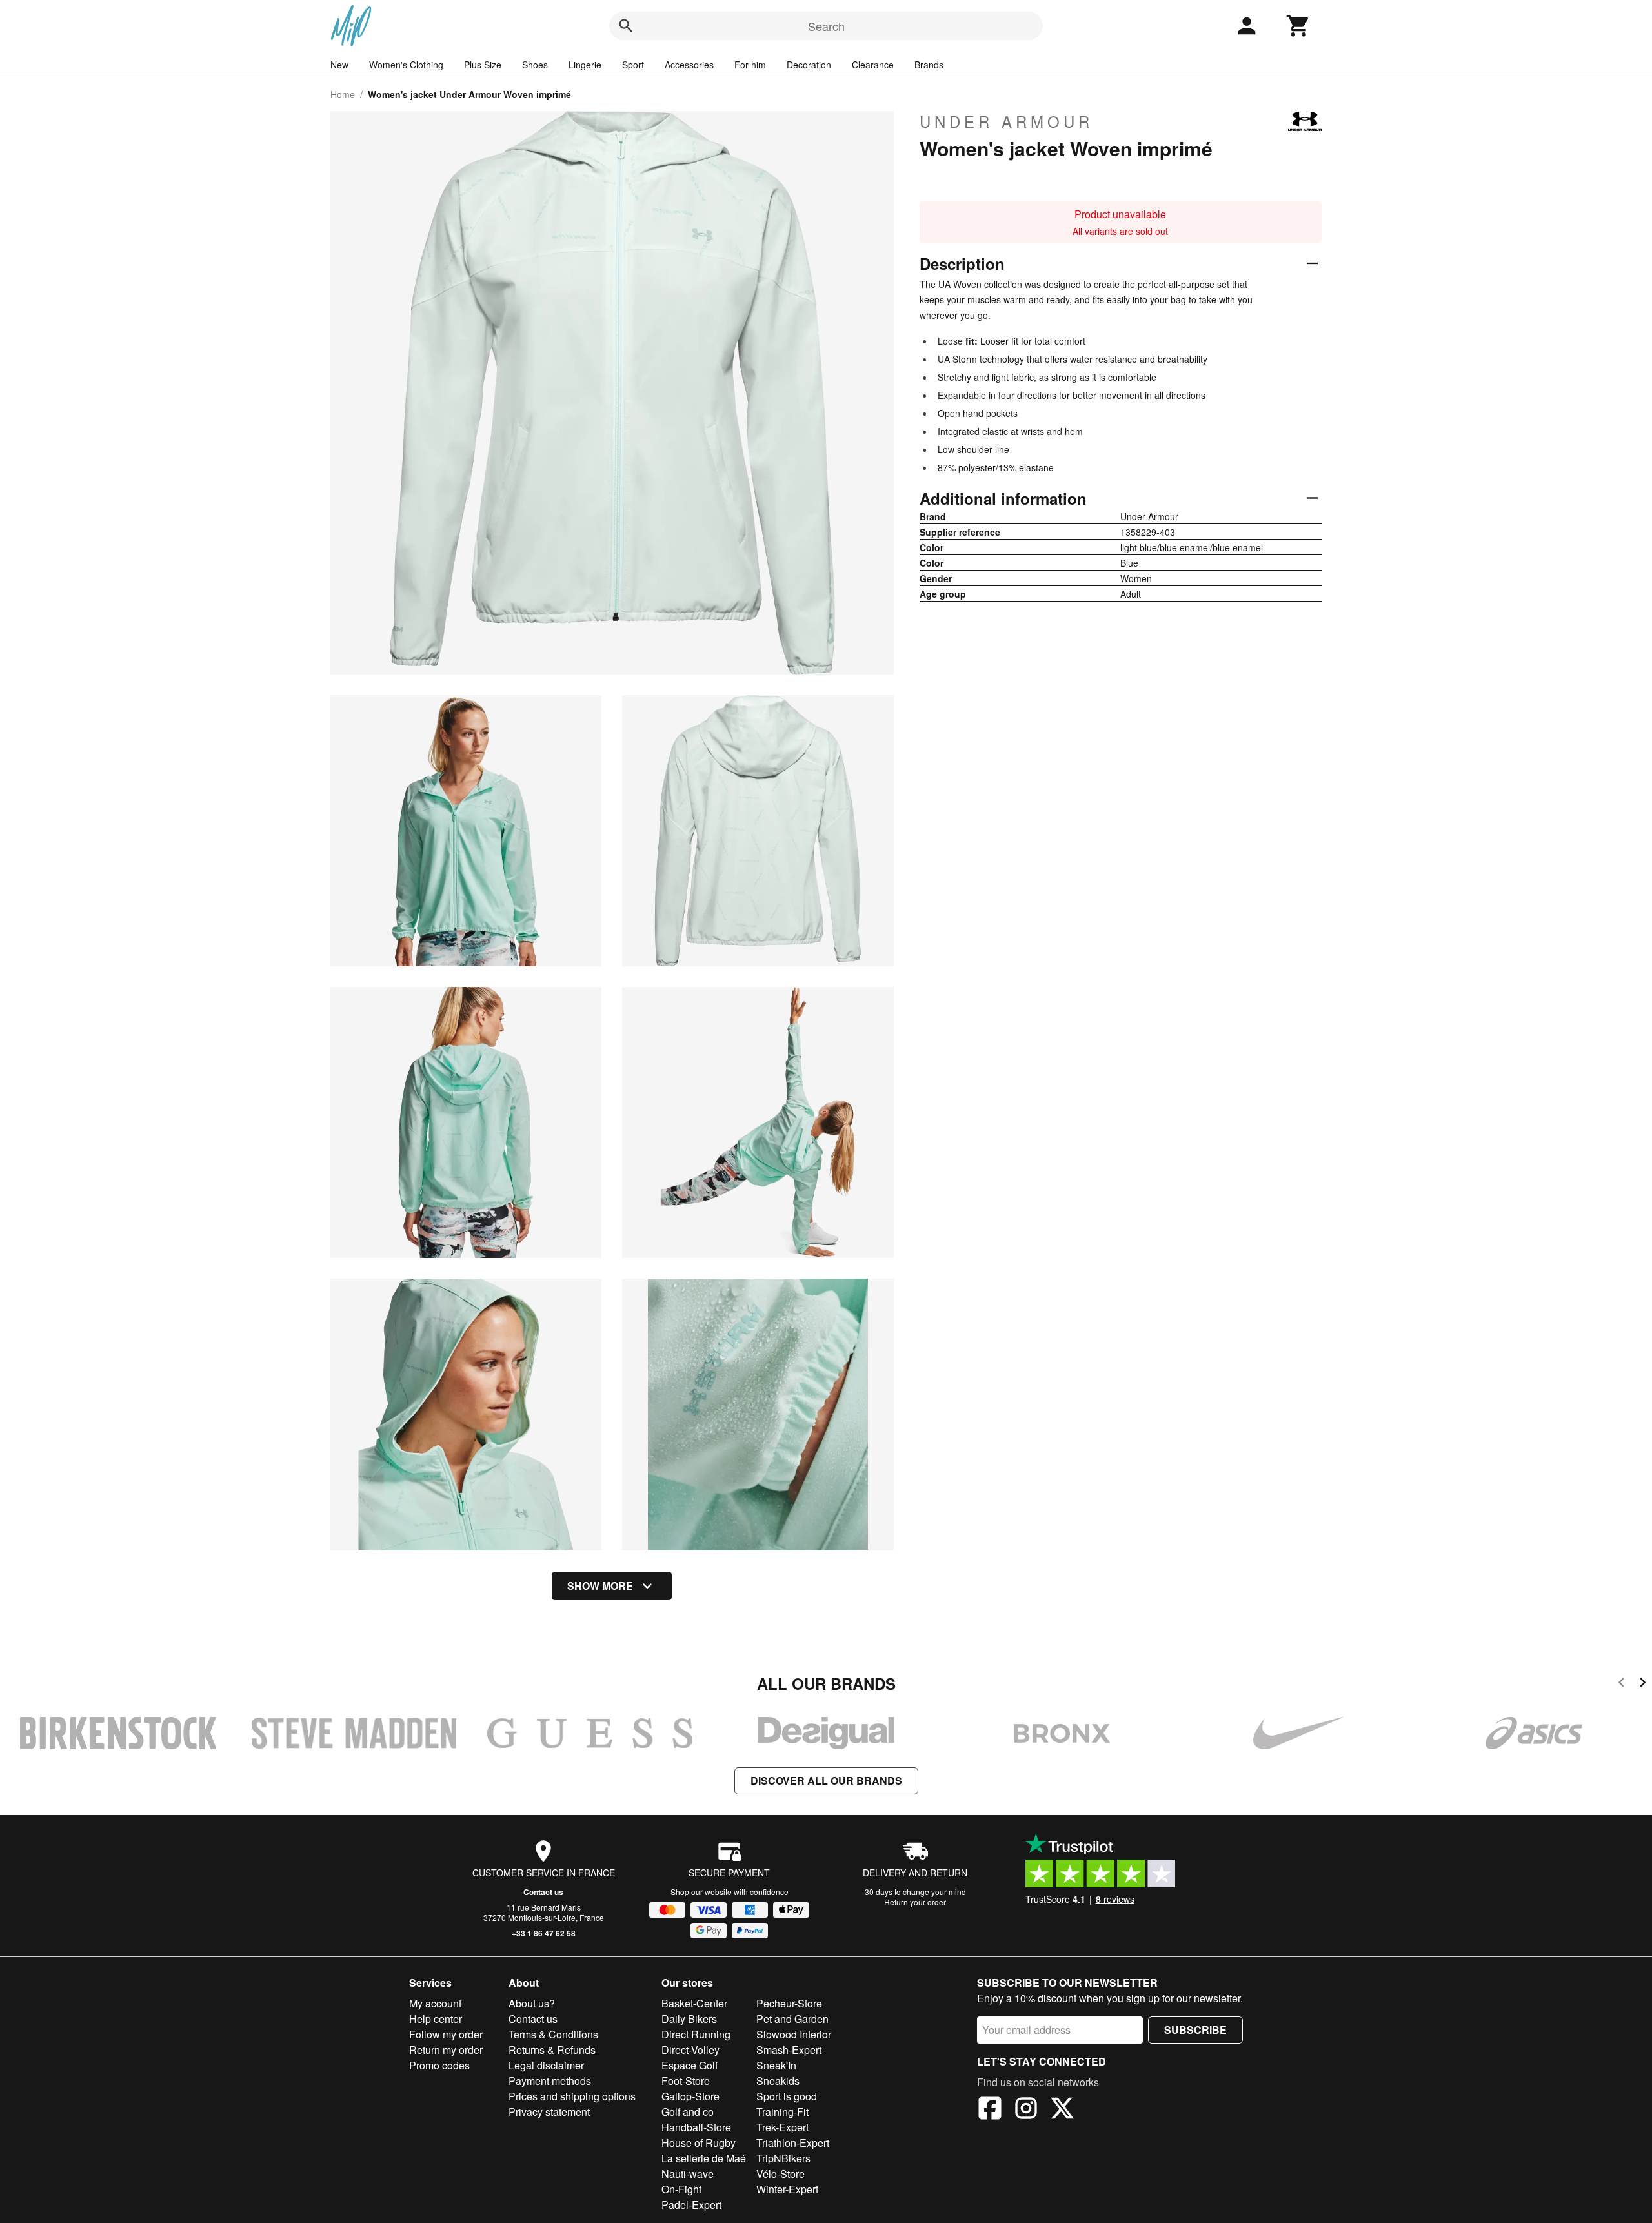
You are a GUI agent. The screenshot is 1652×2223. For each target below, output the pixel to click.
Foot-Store (686, 2081)
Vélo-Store (781, 2174)
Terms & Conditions (553, 2034)
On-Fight (681, 2189)
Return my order (446, 2050)
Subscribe (1195, 2030)
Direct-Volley (690, 2050)
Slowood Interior (794, 2034)
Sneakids (778, 2081)
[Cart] (1298, 26)
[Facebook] (990, 2110)
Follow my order (446, 2034)
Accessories (689, 65)
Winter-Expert (787, 2189)
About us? (532, 2003)
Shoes (535, 65)
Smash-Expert (789, 2050)
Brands (929, 65)
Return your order (915, 1902)
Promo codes (439, 2065)
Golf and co (688, 2112)
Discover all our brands (826, 1781)
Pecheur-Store (789, 2003)
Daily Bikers (689, 2019)
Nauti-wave (688, 2174)
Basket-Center (694, 2003)
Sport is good (787, 2096)
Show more (600, 1586)
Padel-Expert (691, 2205)
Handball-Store (696, 2127)
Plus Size (483, 65)
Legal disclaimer (546, 2065)
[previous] (1621, 1684)
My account (435, 2003)
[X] (1062, 2110)
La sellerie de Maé (704, 2158)
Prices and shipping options (572, 2096)
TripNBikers (783, 2158)
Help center (436, 2019)
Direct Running (696, 2034)
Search (826, 26)
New (339, 65)
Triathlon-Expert (793, 2143)
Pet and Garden (792, 2019)
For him (750, 65)
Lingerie (585, 65)
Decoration (809, 65)
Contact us (543, 1892)
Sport (633, 65)
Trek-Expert (782, 2127)
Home (343, 94)
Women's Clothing (406, 65)
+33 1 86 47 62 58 (544, 1933)
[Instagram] (1026, 2110)
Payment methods (550, 2081)
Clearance (873, 65)
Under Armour (1006, 121)
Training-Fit (782, 2112)
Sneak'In (776, 2065)
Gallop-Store (690, 2096)
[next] (1643, 1684)
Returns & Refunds (552, 2050)
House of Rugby (699, 2143)
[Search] (626, 26)
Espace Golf (690, 2065)
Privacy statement (549, 2112)
